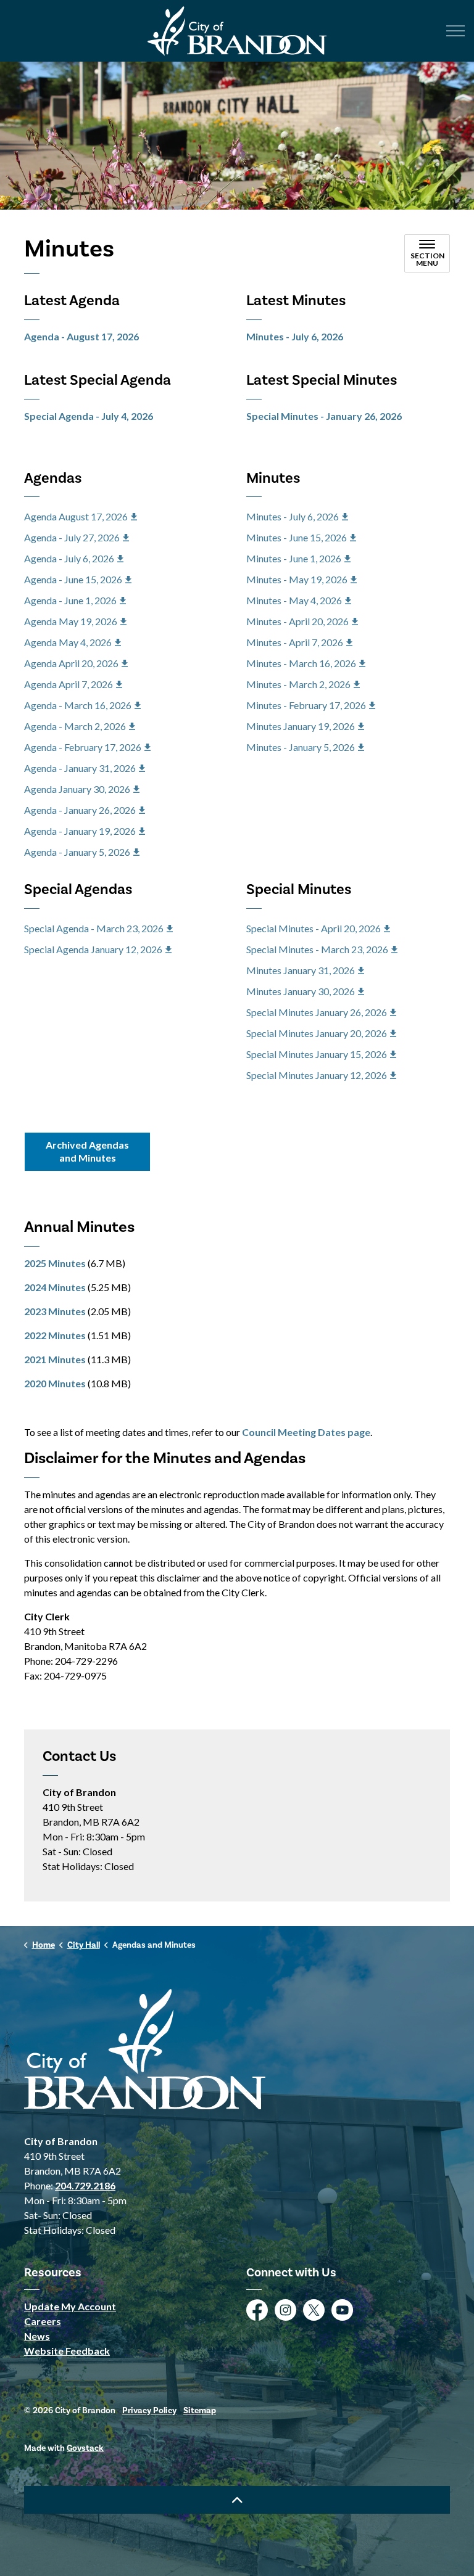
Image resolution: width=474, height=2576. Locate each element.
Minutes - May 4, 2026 (294, 600)
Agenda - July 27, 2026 (72, 537)
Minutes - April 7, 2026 (295, 642)
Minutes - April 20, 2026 (297, 621)
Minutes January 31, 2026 (301, 970)
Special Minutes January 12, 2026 (317, 1075)
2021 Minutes (55, 1359)
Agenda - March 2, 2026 (75, 726)
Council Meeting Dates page (306, 1432)
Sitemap (200, 2411)
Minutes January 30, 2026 (301, 991)
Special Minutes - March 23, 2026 (317, 949)
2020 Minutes (55, 1383)
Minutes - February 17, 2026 (306, 705)
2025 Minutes (55, 1263)
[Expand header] (455, 31)
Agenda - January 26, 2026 (80, 810)
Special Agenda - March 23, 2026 (94, 928)
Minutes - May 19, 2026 (297, 579)
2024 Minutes (55, 1287)
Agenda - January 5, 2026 (77, 852)
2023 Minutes (55, 1311)
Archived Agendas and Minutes (87, 1151)
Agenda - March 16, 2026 (78, 705)
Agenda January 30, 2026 (77, 789)
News (37, 2336)
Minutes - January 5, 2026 (301, 747)
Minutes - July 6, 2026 (295, 336)
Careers (43, 2321)
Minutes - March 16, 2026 (301, 663)
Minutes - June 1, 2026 (294, 558)
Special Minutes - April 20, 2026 (314, 928)
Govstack (85, 2448)
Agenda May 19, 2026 (71, 621)
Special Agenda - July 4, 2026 (89, 416)
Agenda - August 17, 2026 (81, 336)
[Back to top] (237, 2500)
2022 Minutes (55, 1335)
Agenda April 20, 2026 (71, 663)
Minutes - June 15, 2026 (297, 537)
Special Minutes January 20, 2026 (317, 1033)
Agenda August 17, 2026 (76, 516)
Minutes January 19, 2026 (301, 726)
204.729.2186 (85, 2185)
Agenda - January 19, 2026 (80, 831)
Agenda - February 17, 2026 (83, 747)
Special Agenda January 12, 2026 (93, 949)
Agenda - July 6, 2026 (69, 558)
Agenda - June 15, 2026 (73, 579)
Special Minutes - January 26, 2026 (324, 416)
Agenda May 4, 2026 (68, 642)
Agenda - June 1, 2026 (70, 600)
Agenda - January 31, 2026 (80, 768)
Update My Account (70, 2306)
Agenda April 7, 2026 (69, 684)
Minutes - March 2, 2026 (298, 684)
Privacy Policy (149, 2411)
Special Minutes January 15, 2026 (317, 1054)
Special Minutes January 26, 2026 (317, 1012)
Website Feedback (67, 2351)
